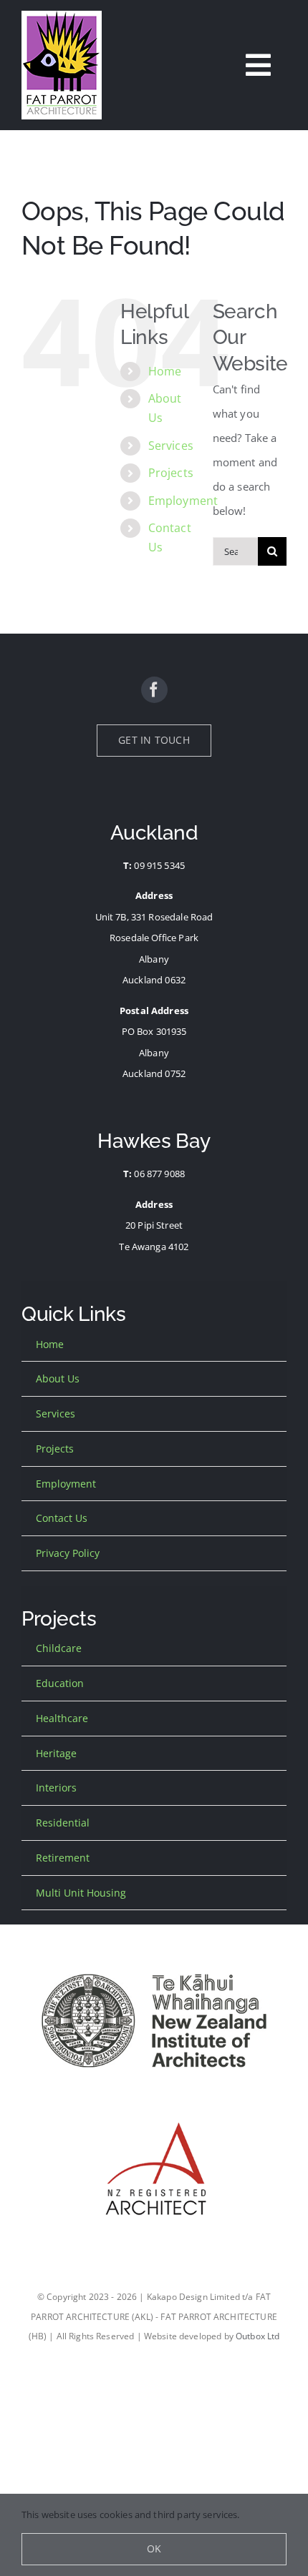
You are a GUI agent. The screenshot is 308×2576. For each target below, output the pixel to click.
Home (165, 371)
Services (171, 446)
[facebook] (154, 690)
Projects (171, 473)
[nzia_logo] (154, 1959)
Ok (154, 2548)
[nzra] (154, 2107)
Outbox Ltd (258, 2336)
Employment (183, 501)
